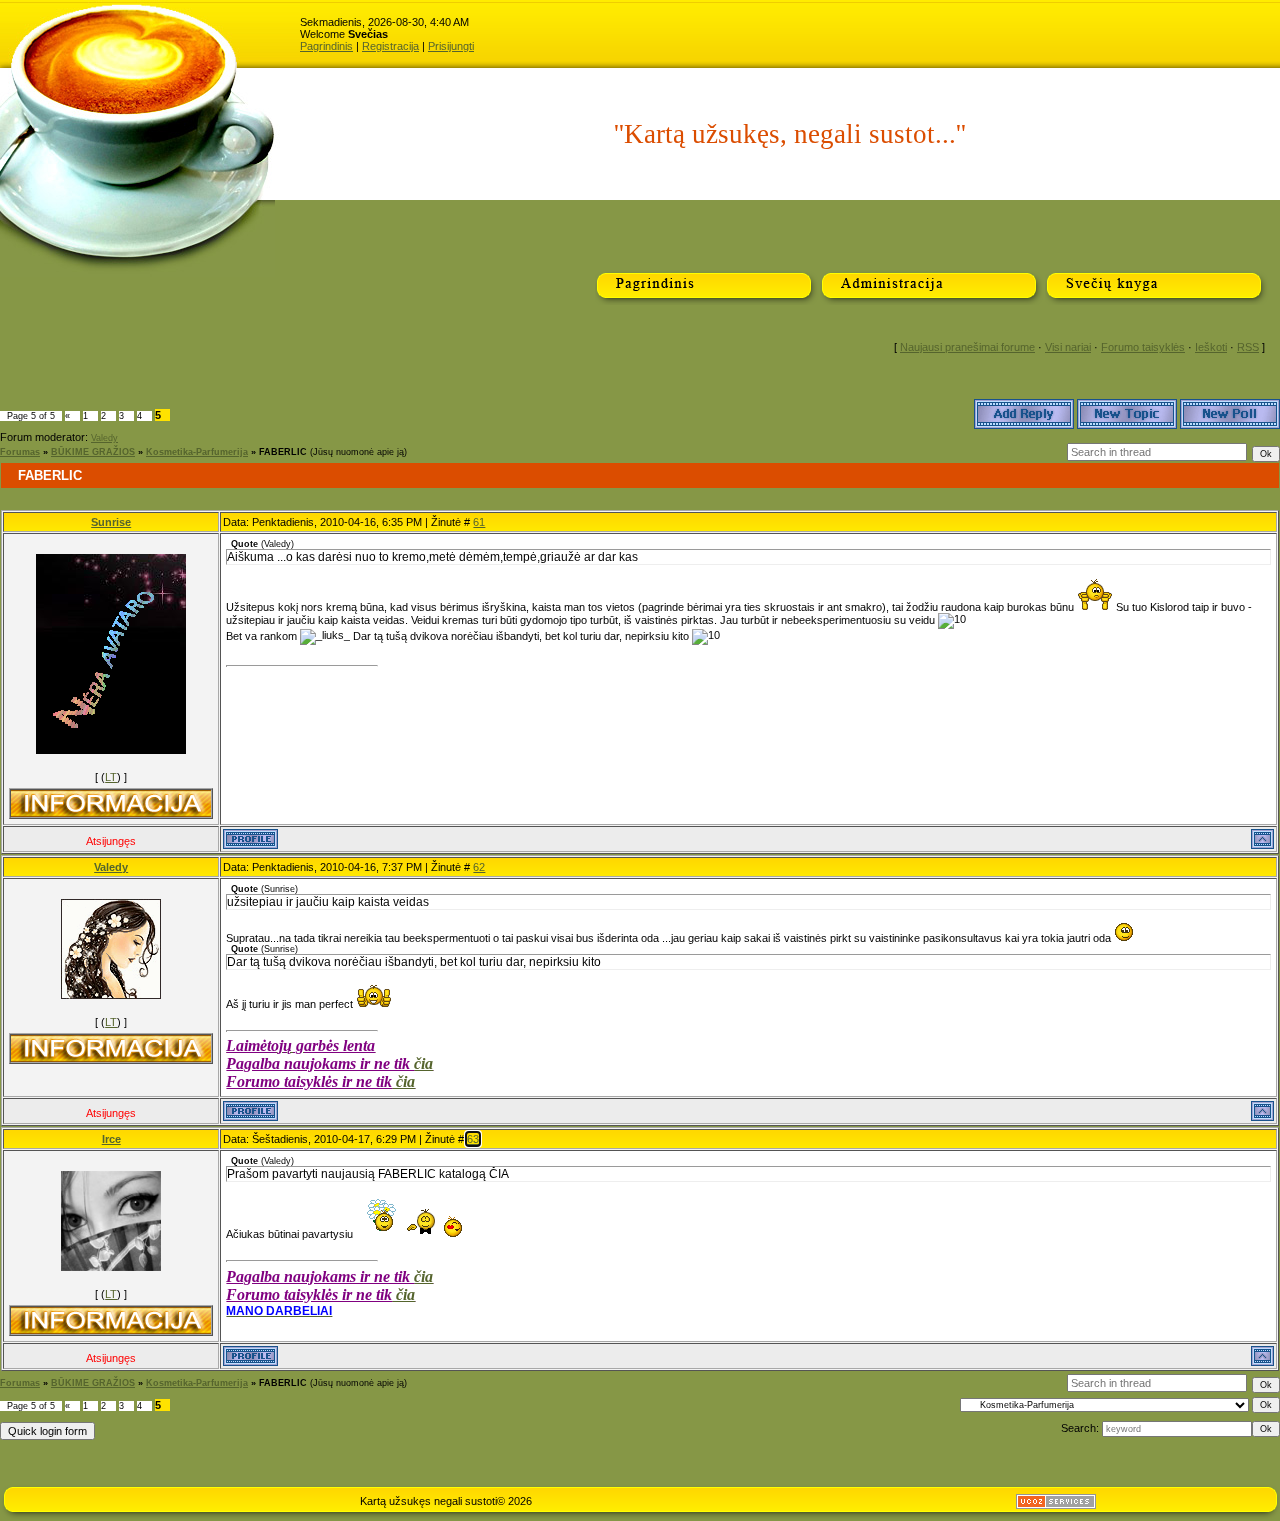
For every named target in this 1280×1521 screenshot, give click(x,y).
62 (479, 867)
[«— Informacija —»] (111, 803)
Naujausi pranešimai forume (967, 347)
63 (473, 1139)
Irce (111, 1139)
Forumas (20, 452)
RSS (1248, 347)
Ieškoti (1211, 347)
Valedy (104, 438)
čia (423, 1063)
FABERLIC (283, 452)
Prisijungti (451, 46)
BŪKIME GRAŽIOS (93, 452)
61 (479, 522)
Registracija (390, 46)
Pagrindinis (326, 46)
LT (111, 777)
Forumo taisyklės (1143, 347)
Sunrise (111, 522)
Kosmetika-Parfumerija (197, 452)
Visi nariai (1068, 347)
